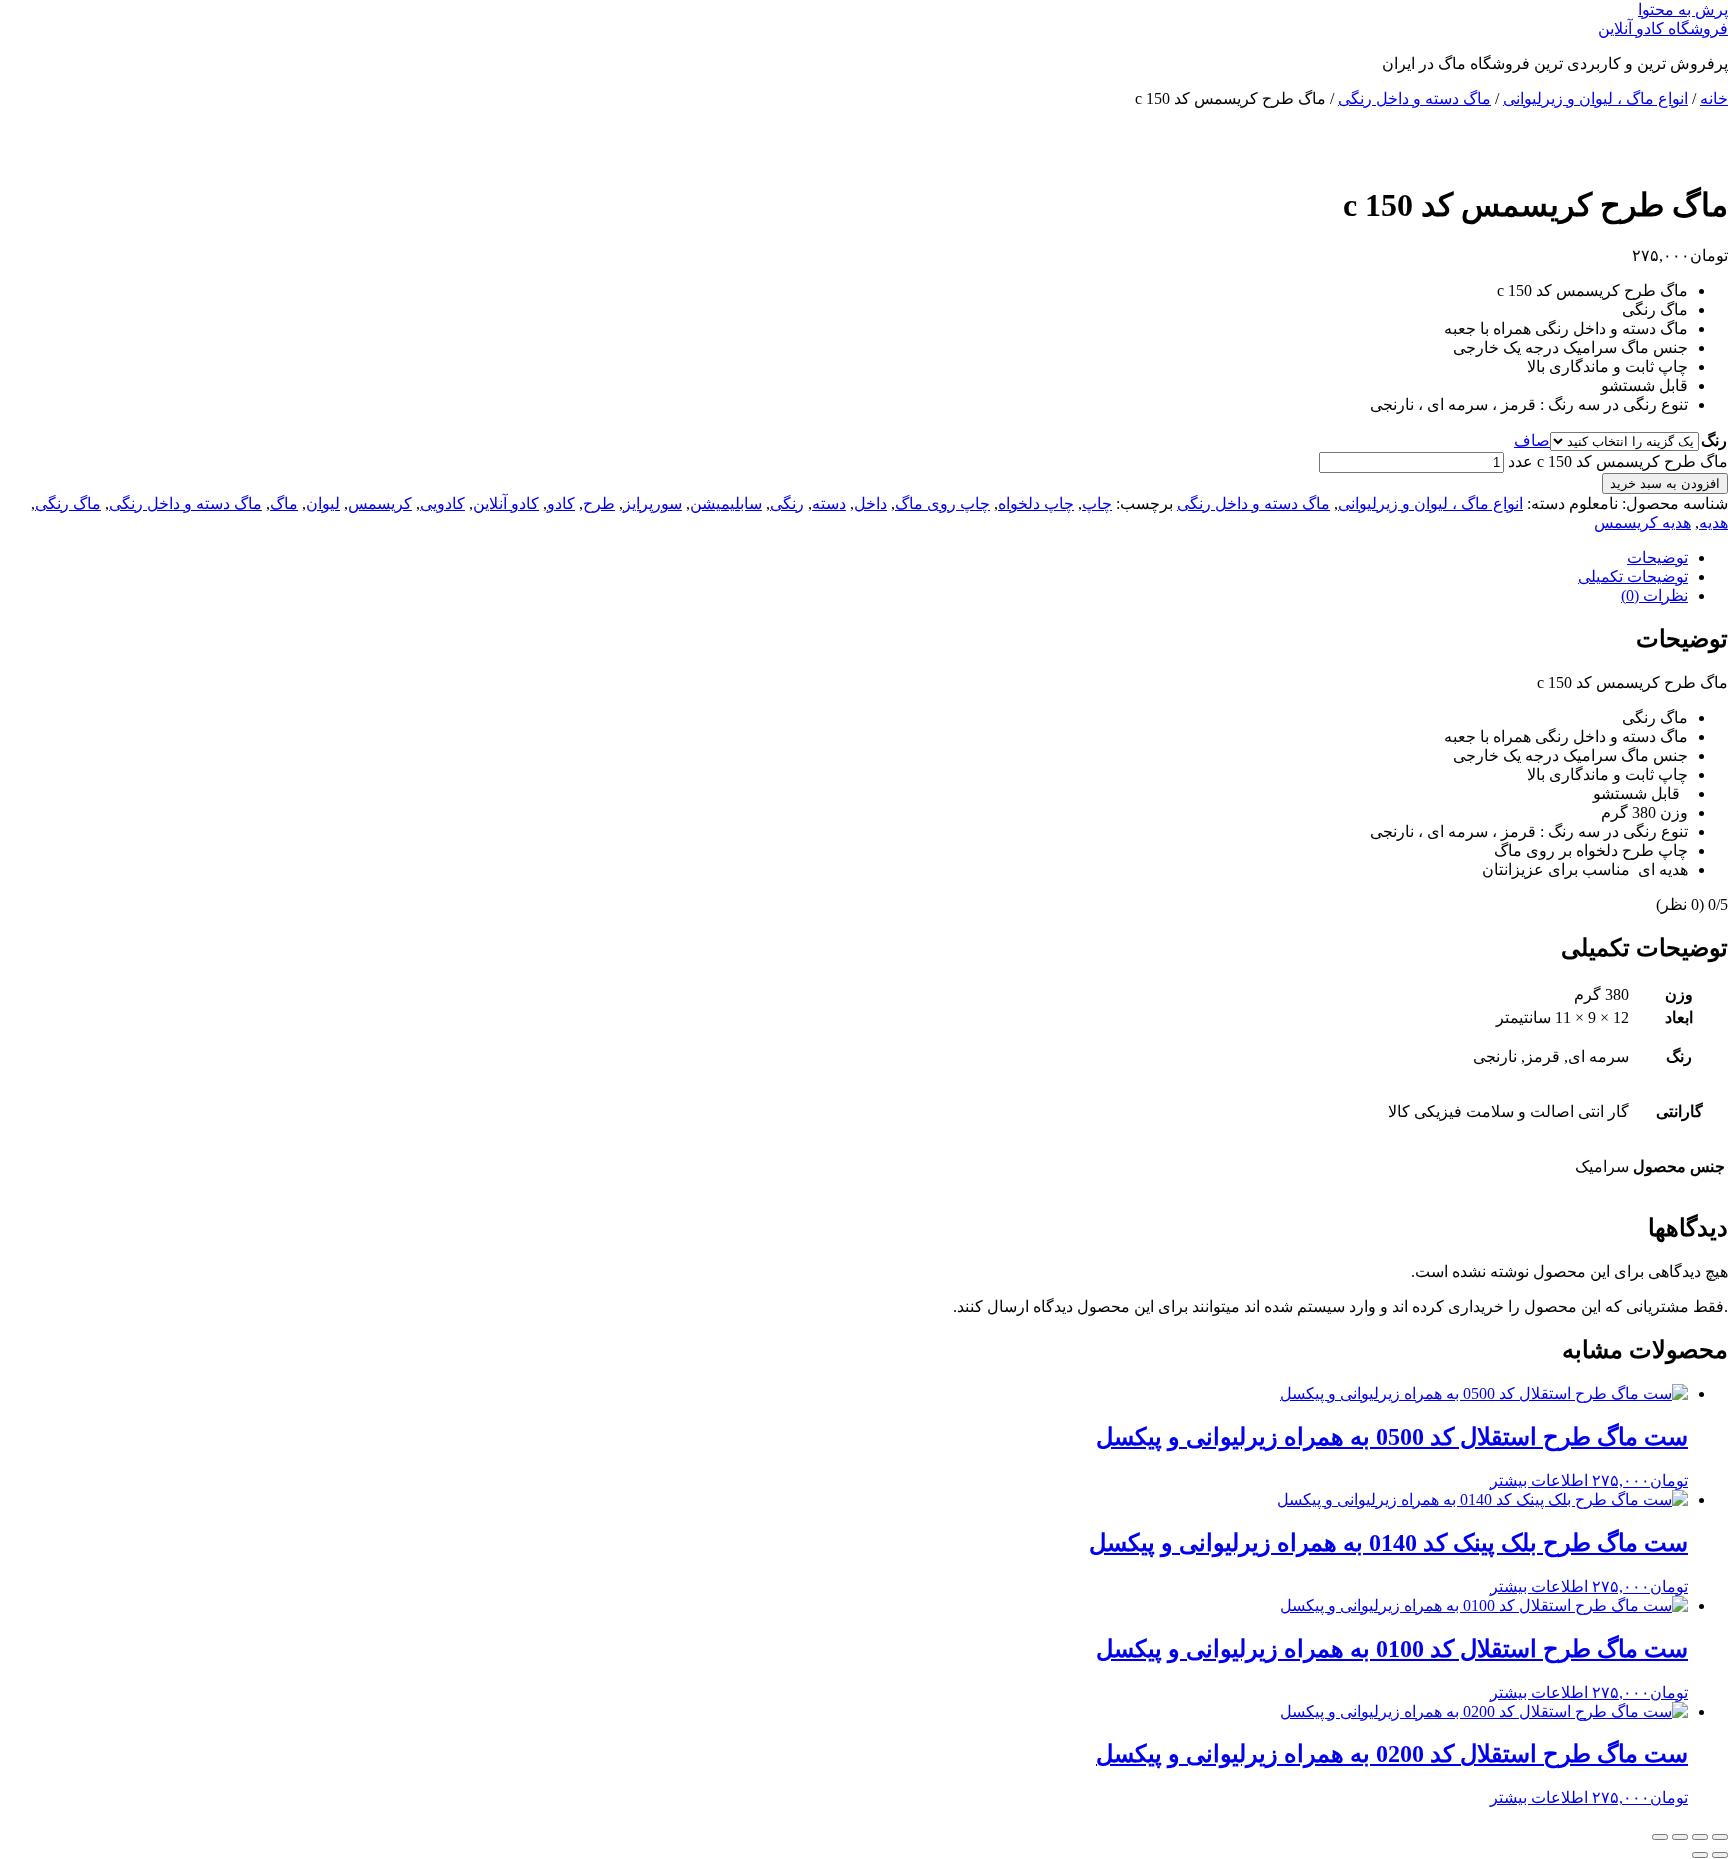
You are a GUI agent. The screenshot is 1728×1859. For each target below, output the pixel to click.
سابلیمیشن (726, 503)
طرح (599, 503)
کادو (561, 503)
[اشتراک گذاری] (1680, 1837)
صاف (1532, 440)
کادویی (442, 503)
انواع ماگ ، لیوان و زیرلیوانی (1595, 98)
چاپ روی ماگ (942, 503)
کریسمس (380, 503)
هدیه (1713, 522)
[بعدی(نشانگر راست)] (1700, 1855)
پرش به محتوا (1683, 9)
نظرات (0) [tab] (1654, 595)
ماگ (284, 503)
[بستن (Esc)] (1660, 1837)
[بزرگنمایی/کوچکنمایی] (1720, 1837)
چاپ (1097, 503)
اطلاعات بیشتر (1539, 1480)
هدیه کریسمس (1642, 522)
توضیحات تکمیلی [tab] (1633, 576)
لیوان (323, 503)
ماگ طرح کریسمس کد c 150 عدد (1618, 461)
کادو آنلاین (506, 503)
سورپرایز (652, 503)
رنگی (787, 503)
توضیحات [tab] (1657, 557)
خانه (1714, 98)
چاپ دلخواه (1036, 503)
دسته (829, 503)
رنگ (1714, 440)
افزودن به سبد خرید (1665, 483)
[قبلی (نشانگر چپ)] (1720, 1855)
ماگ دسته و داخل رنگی (1414, 98)
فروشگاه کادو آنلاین (1663, 28)
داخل (870, 503)
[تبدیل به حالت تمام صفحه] (1700, 1837)
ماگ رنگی (68, 503)
